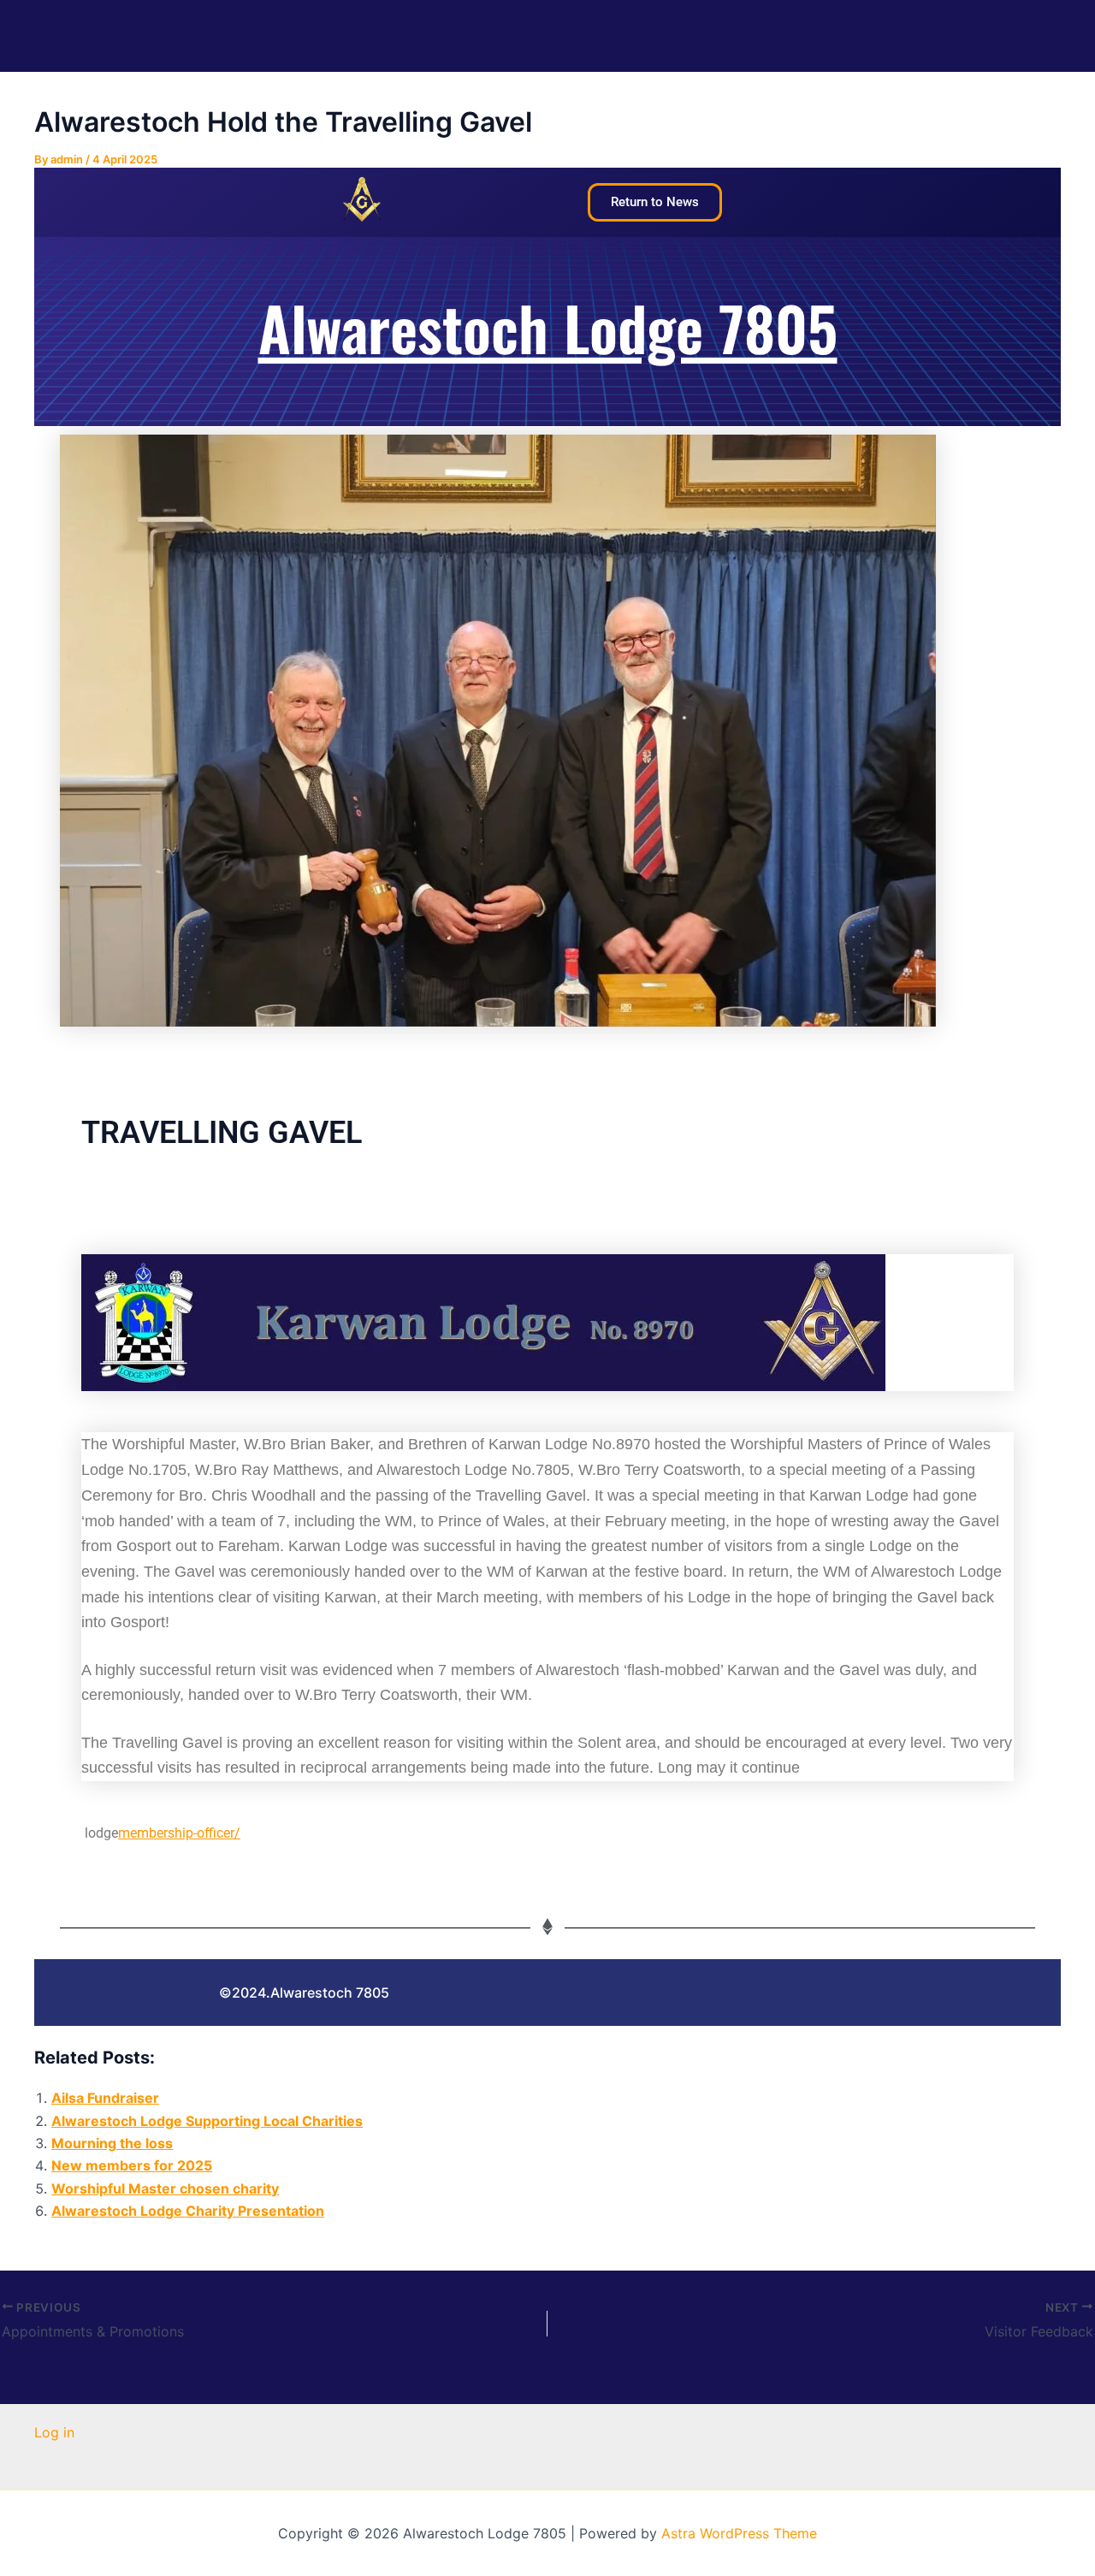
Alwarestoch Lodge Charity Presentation (188, 2211)
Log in (54, 2432)
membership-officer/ (179, 1833)
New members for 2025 (132, 2165)
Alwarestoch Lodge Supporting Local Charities (207, 2121)
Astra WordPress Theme (739, 2533)
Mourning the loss (112, 2143)
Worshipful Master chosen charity (165, 2188)
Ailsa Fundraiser (105, 2098)
